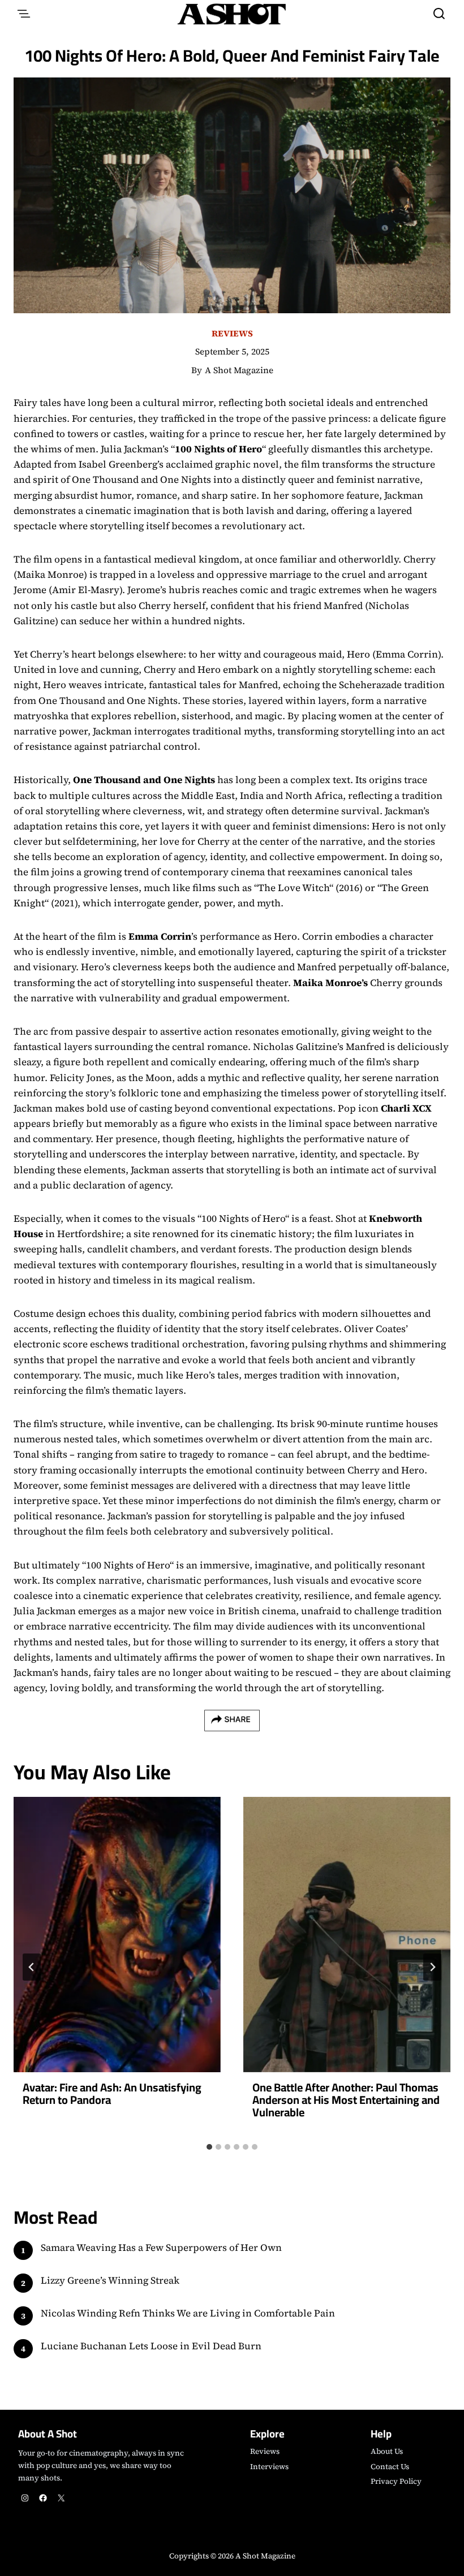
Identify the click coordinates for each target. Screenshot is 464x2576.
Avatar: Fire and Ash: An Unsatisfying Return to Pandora (112, 2093)
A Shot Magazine (239, 370)
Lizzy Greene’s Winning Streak (110, 2280)
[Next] (432, 1967)
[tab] (209, 2147)
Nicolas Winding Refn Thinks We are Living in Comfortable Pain (188, 2313)
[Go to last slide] (32, 1967)
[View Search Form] (439, 14)
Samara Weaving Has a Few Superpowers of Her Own (161, 2247)
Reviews (232, 333)
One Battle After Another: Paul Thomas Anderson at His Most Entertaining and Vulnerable (346, 2100)
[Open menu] (24, 14)
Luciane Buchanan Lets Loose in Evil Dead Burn (151, 2346)
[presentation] (117, 1935)
